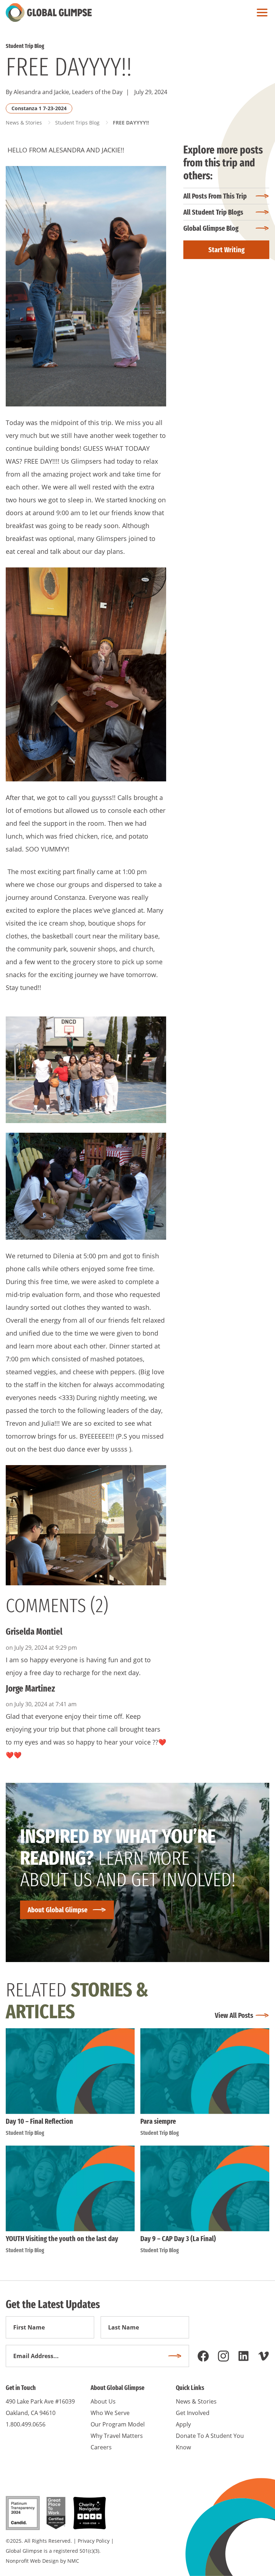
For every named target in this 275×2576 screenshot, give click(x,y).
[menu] (260, 13)
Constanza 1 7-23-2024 (39, 108)
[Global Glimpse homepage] (49, 13)
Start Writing (226, 250)
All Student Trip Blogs (213, 212)
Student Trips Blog (77, 123)
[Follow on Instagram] (223, 2356)
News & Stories (24, 123)
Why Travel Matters (117, 2436)
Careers (101, 2447)
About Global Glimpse (57, 1910)
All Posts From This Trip (215, 196)
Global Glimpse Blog (211, 228)
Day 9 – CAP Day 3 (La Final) (178, 2239)
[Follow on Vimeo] (264, 2356)
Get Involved (193, 2413)
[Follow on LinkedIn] (243, 2356)
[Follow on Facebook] (203, 2356)
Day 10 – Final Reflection (39, 2121)
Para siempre (158, 2121)
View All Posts (234, 2015)
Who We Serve (110, 2413)
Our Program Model (118, 2424)
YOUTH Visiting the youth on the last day (62, 2239)
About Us (103, 2401)
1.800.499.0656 (26, 2424)
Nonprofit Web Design (32, 2561)
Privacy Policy (94, 2541)
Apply (183, 2424)
